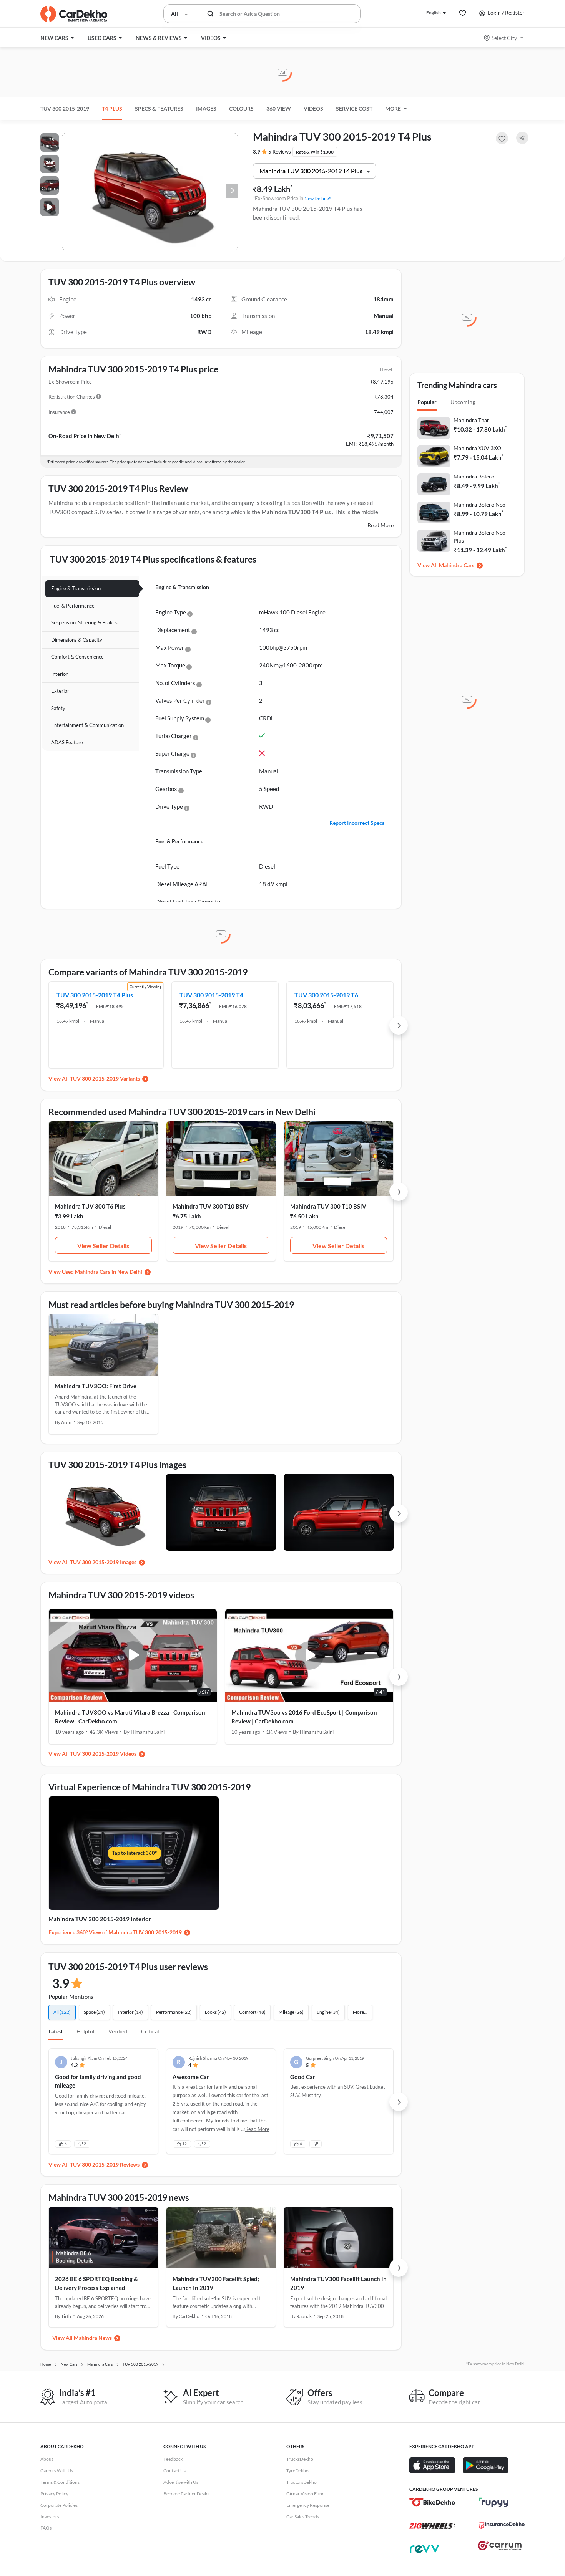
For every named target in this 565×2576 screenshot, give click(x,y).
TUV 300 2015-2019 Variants (105, 1079)
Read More (381, 525)
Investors (50, 2517)
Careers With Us (57, 2471)
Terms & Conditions (60, 2482)
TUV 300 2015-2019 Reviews (105, 2165)
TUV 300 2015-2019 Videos (103, 1754)
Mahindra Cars (457, 565)
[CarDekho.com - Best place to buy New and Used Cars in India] (74, 14)
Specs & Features (159, 108)
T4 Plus (112, 108)
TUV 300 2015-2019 (65, 108)
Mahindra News (93, 2338)
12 (184, 2144)
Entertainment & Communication (87, 725)
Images (206, 108)
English (434, 12)
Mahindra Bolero (474, 476)
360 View (279, 108)
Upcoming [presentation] (463, 402)
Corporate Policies (59, 2505)
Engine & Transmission (76, 588)
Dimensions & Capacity (77, 640)
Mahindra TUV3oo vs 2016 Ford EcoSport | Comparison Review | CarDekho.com (304, 1717)
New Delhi (315, 198)
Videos (313, 108)
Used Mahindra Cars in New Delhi (102, 1272)
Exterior (60, 691)
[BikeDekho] (432, 2502)
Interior (59, 674)
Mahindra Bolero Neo (479, 504)
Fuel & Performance (73, 606)
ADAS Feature (67, 742)
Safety (58, 708)
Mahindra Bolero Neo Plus (479, 536)
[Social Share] (522, 138)
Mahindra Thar (471, 420)
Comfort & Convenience (77, 657)
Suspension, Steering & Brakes (84, 622)
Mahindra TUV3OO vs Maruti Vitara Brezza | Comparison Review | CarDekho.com (130, 1717)
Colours (241, 108)
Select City (504, 38)
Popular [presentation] (427, 402)
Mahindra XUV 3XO (477, 448)
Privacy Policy (54, 2494)
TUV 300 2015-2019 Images (103, 1562)
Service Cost (354, 108)
